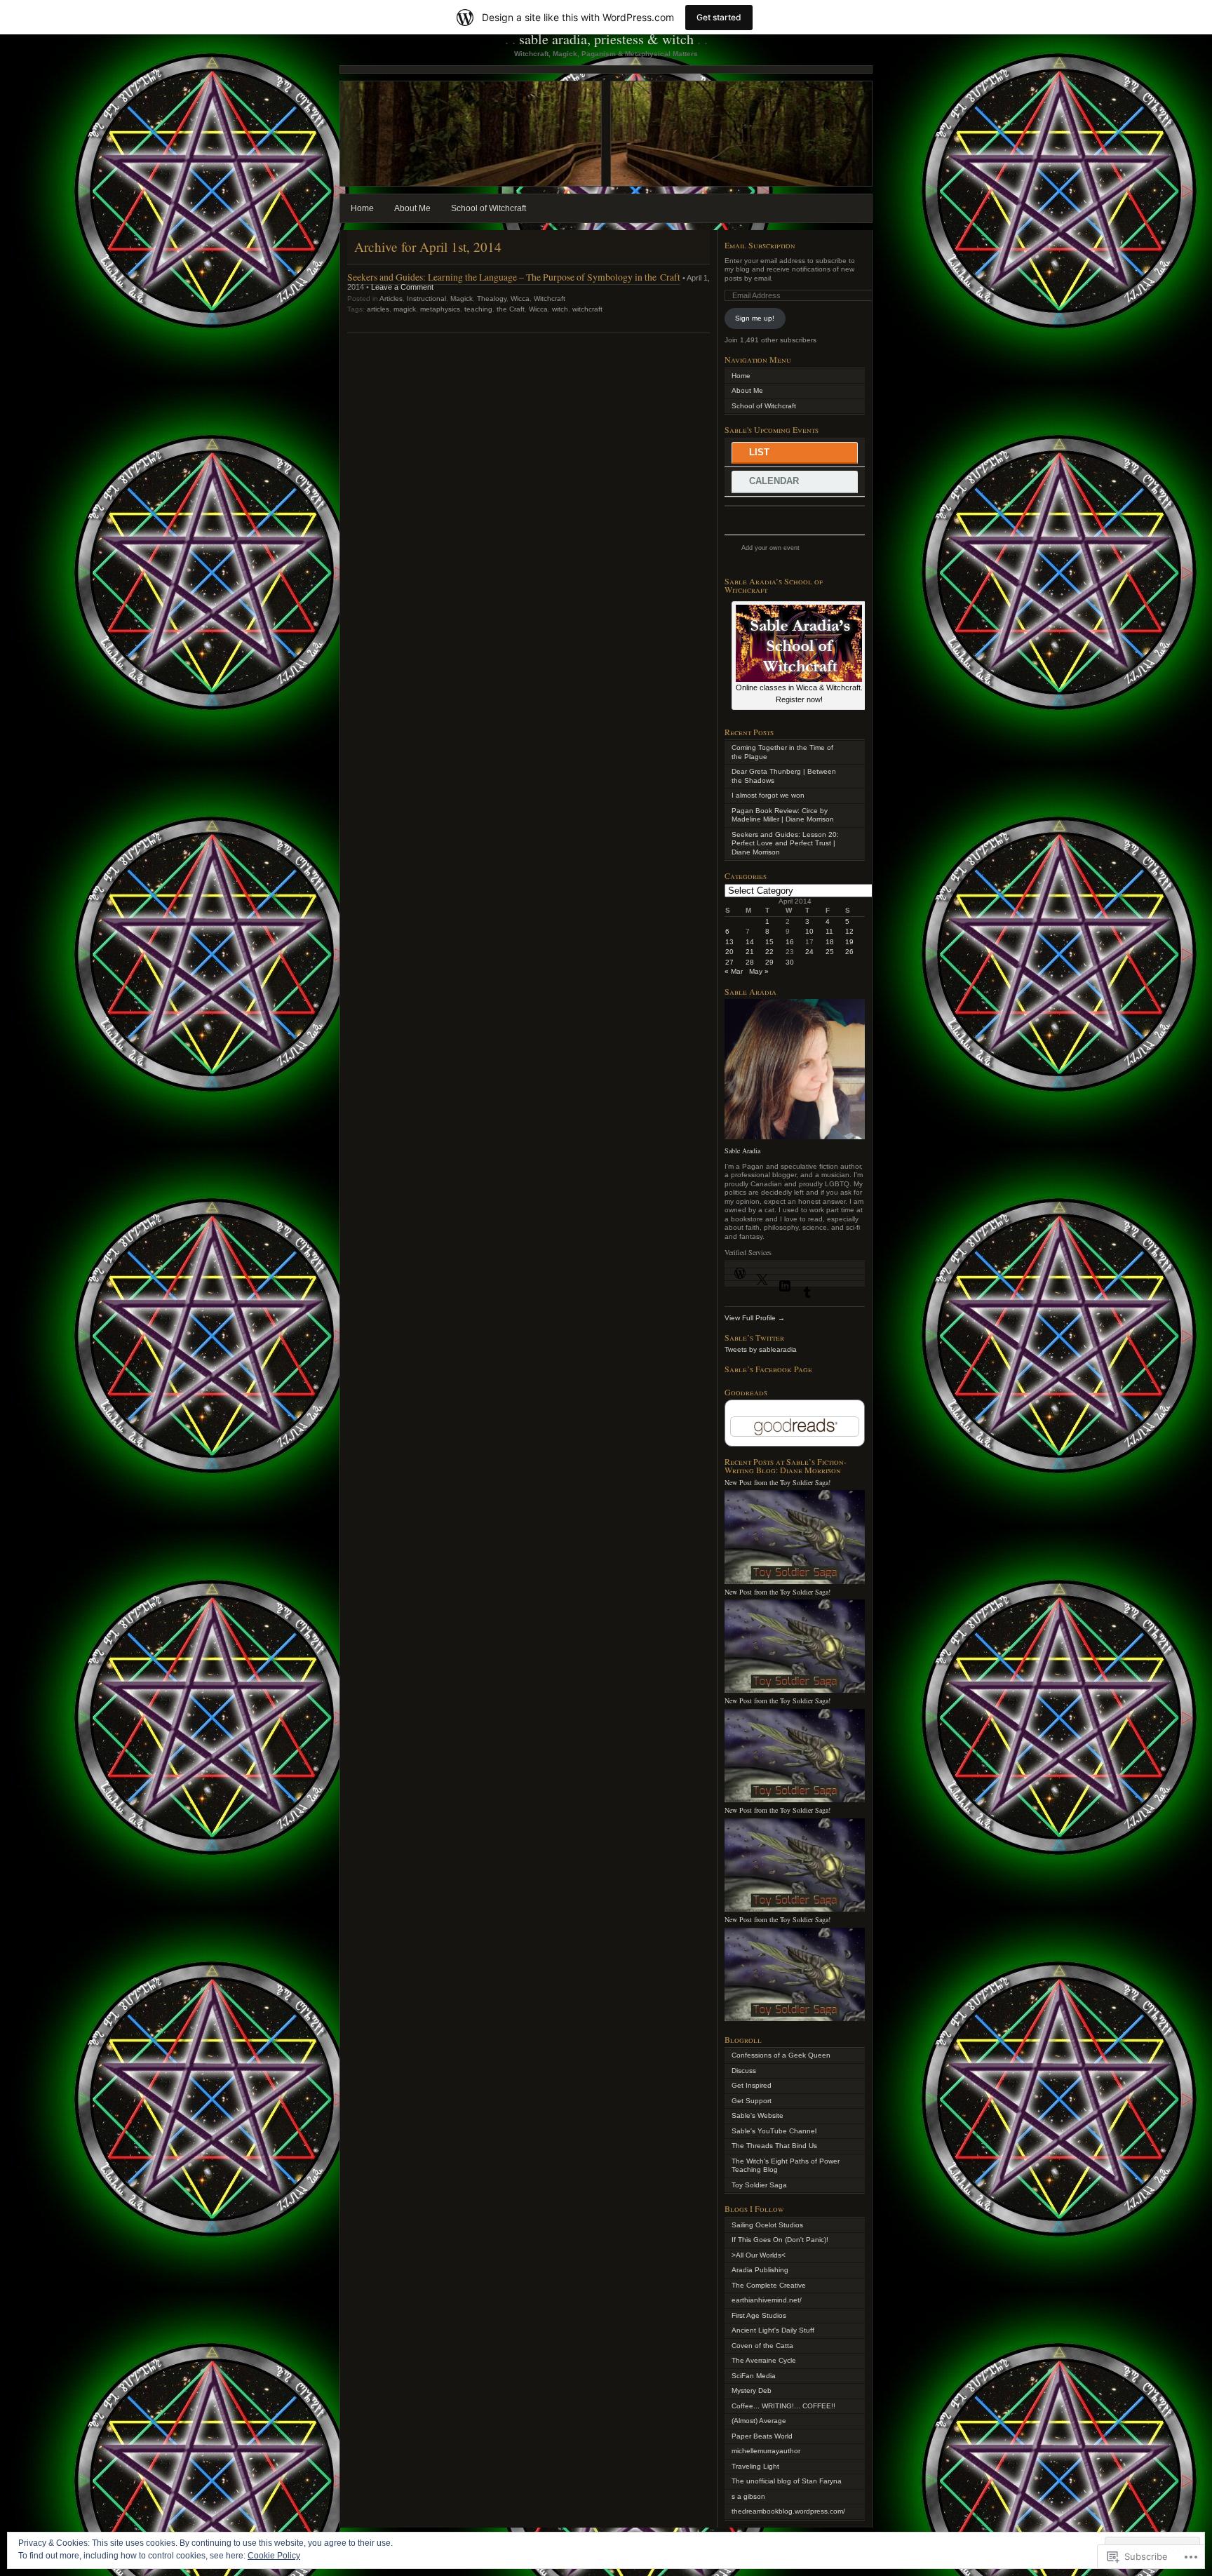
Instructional (426, 298)
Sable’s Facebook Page (768, 1369)
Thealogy (492, 298)
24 (809, 952)
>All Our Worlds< (759, 2255)
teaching (478, 309)
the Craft (511, 309)
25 (830, 952)
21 (750, 952)
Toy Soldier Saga (759, 2185)
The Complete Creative (769, 2285)
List (759, 452)
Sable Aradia (742, 1151)
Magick (462, 298)
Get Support (752, 2101)
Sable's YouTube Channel (774, 2131)
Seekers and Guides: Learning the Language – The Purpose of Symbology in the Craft (514, 277)
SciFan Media (754, 2376)
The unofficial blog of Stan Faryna (787, 2481)
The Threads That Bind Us (774, 2146)
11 (829, 931)
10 (809, 931)
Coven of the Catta (762, 2346)
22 (769, 952)
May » (759, 971)
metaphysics (440, 309)
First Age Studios (759, 2315)
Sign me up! (755, 318)
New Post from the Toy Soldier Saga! (777, 1482)
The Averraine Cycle (764, 2360)
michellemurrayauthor (766, 2451)
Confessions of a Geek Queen (781, 2055)
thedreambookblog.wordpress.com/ (788, 2511)
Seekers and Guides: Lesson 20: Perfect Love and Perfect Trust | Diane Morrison (785, 843)
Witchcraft (550, 298)
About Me (412, 208)
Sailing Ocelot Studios (767, 2225)
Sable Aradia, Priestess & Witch (606, 39)
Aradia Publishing (760, 2270)
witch (560, 309)
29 (769, 962)
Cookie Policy (274, 2556)
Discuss (744, 2071)
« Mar (734, 971)
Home (362, 208)
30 (790, 962)
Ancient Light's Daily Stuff (773, 2330)
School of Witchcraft (489, 208)
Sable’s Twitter (754, 1337)
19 (849, 942)
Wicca (520, 298)
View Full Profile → (755, 1318)
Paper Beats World (762, 2436)
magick (405, 309)
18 (830, 942)
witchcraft (587, 309)
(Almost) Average (759, 2421)
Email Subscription (760, 245)
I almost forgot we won (768, 795)
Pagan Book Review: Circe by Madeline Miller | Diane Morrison (783, 815)
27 (729, 962)
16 (790, 942)
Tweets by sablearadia (761, 1349)
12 (849, 931)
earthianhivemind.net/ (767, 2300)
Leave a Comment (402, 287)
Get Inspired (752, 2085)
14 (750, 942)
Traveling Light (755, 2466)
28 (750, 962)
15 (769, 942)
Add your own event (764, 548)
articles (378, 309)
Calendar (774, 481)
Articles (391, 298)
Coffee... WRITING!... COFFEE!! (783, 2406)
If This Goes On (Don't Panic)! (780, 2240)
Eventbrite (830, 551)
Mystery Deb (752, 2390)
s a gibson (748, 2496)
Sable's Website (757, 2115)
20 (729, 952)
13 (729, 942)
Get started (719, 17)
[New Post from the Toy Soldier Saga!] (795, 1582)
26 (849, 952)
